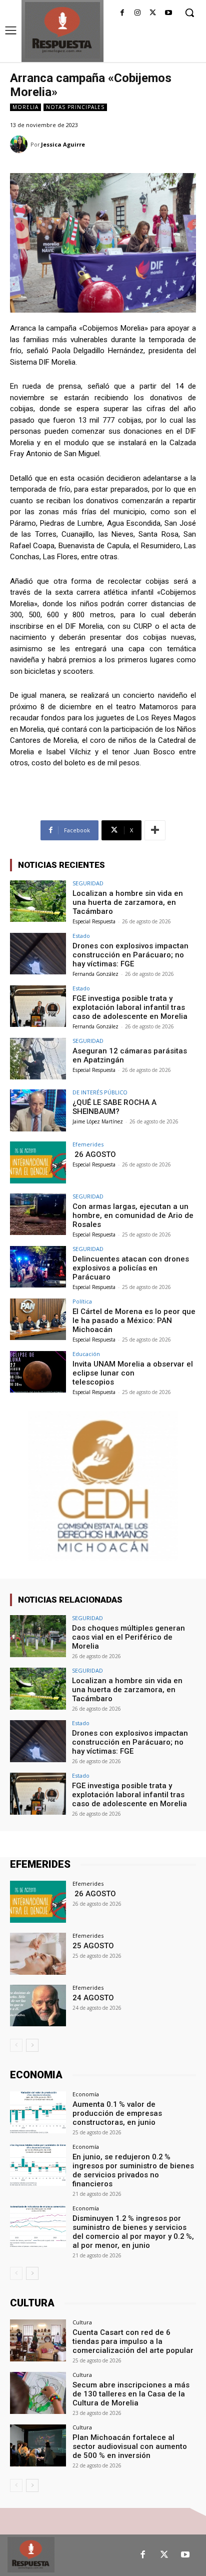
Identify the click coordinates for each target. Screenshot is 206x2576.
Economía (86, 2094)
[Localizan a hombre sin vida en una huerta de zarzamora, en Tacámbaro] (38, 901)
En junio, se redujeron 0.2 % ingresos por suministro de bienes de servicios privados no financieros (133, 2170)
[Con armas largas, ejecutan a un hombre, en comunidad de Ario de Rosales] (38, 1214)
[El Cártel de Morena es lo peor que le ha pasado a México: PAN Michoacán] (38, 1320)
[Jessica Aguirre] (20, 144)
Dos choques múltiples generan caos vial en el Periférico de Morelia (128, 1637)
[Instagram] (138, 13)
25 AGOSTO (93, 1946)
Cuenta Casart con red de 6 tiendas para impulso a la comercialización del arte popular (133, 2341)
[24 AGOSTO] (38, 2006)
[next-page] (32, 2045)
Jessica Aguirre (63, 144)
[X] (153, 13)
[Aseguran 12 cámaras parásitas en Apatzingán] (38, 1059)
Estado (81, 936)
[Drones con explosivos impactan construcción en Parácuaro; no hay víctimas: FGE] (38, 954)
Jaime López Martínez (98, 1121)
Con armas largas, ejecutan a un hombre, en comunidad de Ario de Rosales (133, 1215)
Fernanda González (95, 974)
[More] (155, 830)
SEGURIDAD (88, 883)
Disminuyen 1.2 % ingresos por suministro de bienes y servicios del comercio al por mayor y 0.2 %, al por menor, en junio (133, 2232)
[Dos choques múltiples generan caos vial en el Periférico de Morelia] (38, 1636)
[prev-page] (16, 2045)
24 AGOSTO (93, 1998)
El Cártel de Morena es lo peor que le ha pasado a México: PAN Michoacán (134, 1321)
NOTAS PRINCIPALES (75, 107)
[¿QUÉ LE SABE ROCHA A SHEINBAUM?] (38, 1110)
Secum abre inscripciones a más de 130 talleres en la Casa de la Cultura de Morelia (131, 2394)
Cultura (82, 2322)
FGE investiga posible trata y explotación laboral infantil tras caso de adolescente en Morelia (130, 1007)
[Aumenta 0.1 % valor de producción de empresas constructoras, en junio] (38, 2112)
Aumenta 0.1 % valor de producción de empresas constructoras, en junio (117, 2113)
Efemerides (88, 1144)
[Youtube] (168, 13)
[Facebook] (122, 13)
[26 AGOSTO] (38, 1162)
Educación (86, 1354)
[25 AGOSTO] (38, 1954)
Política (82, 1301)
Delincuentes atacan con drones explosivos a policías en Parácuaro (131, 1268)
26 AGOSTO (94, 1154)
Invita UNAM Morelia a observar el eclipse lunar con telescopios (133, 1373)
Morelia (25, 107)
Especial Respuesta (94, 921)
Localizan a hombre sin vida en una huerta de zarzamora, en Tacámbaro (128, 902)
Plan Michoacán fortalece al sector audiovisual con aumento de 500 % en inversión (130, 2446)
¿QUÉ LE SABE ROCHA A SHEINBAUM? (114, 1107)
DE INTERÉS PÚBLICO (100, 1092)
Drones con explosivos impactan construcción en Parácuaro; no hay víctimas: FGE (130, 955)
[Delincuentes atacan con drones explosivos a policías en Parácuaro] (38, 1267)
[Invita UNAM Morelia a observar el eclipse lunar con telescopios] (38, 1372)
